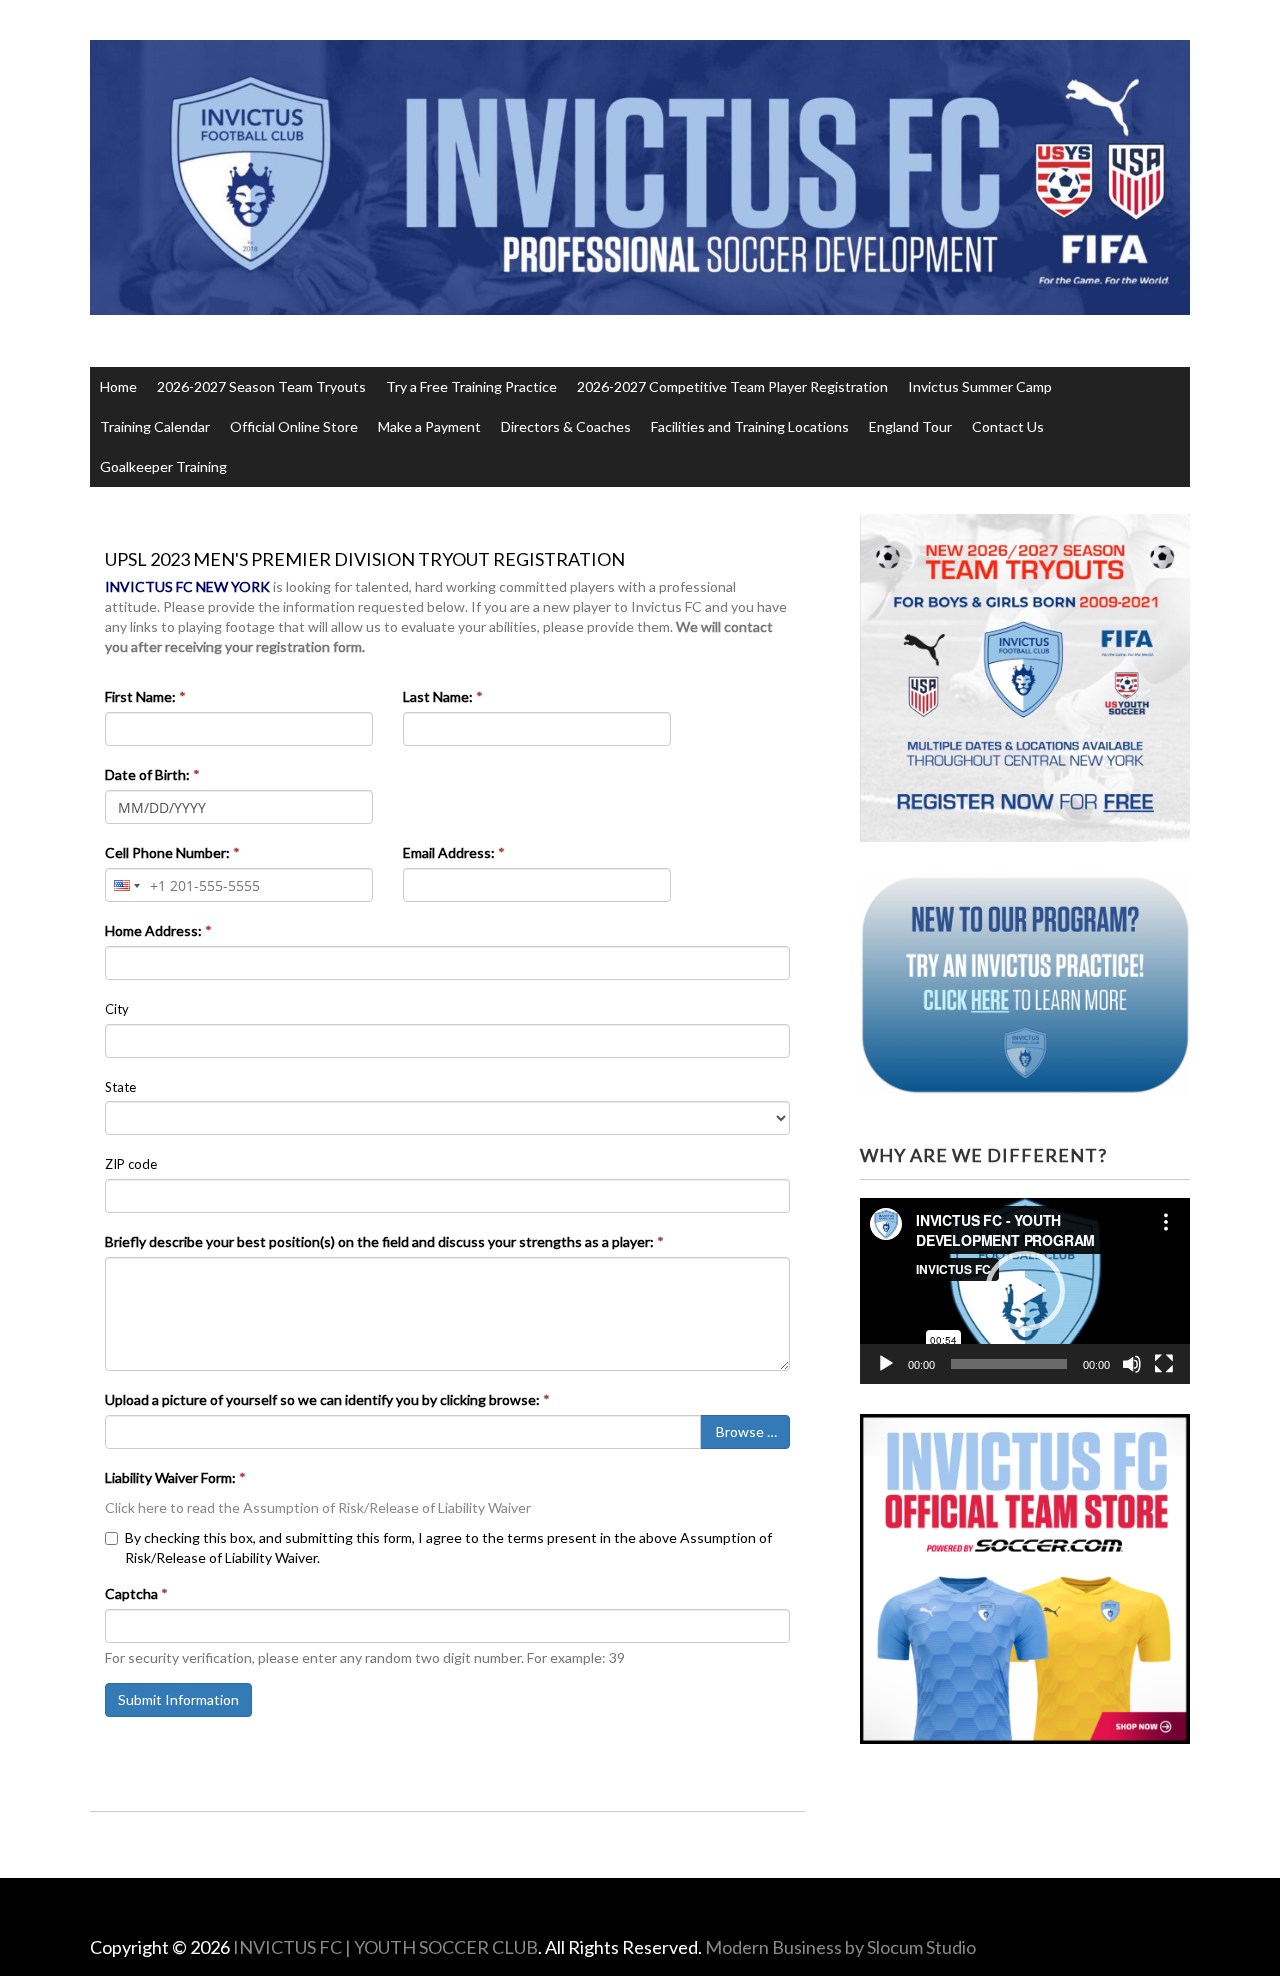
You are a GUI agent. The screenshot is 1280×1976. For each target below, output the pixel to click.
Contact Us (1008, 426)
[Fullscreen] (1164, 1364)
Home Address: (158, 930)
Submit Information (178, 1699)
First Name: (145, 696)
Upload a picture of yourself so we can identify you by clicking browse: (327, 1399)
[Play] (886, 1364)
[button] (1025, 1291)
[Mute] (1132, 1364)
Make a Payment (429, 426)
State (120, 1087)
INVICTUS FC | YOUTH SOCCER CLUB (385, 1947)
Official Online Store (294, 426)
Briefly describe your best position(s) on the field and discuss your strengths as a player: (384, 1241)
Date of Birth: (152, 774)
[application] (1025, 1291)
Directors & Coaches (566, 426)
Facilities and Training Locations (750, 426)
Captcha (136, 1593)
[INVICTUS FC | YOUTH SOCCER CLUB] (640, 277)
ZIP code (131, 1164)
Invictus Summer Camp (980, 386)
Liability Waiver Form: (175, 1477)
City (117, 1009)
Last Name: (443, 696)
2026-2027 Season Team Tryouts (261, 386)
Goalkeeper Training (163, 466)
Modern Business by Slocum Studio (840, 1947)
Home (118, 386)
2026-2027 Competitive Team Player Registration (732, 386)
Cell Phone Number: (172, 852)
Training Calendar (155, 426)
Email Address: (454, 852)
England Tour (910, 426)
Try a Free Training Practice (471, 386)
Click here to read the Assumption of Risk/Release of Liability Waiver (318, 1507)
